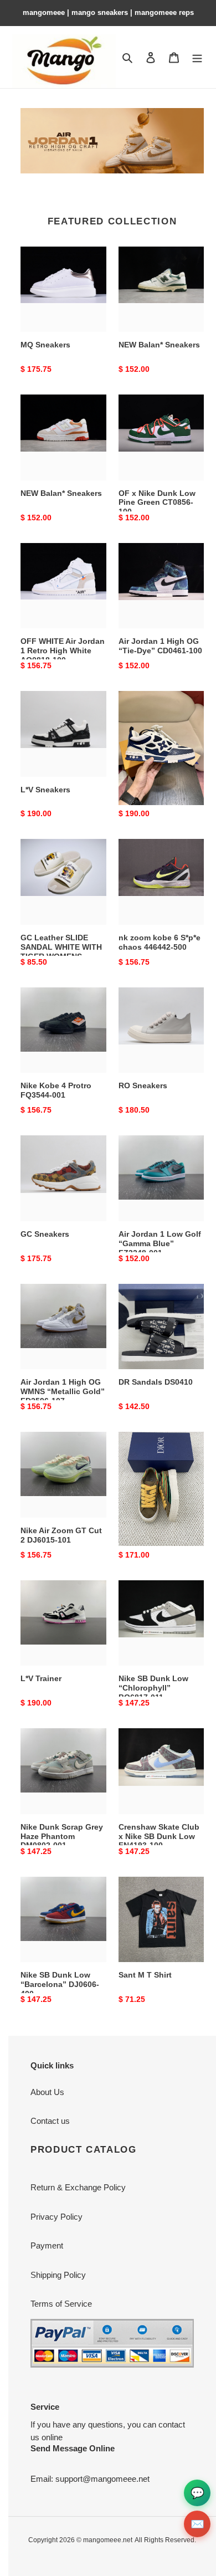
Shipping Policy (58, 2275)
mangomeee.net (108, 2540)
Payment (47, 2245)
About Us (47, 2092)
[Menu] (197, 57)
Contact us (50, 2121)
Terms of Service (61, 2304)
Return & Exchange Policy (78, 2187)
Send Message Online (73, 2448)
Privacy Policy (56, 2217)
